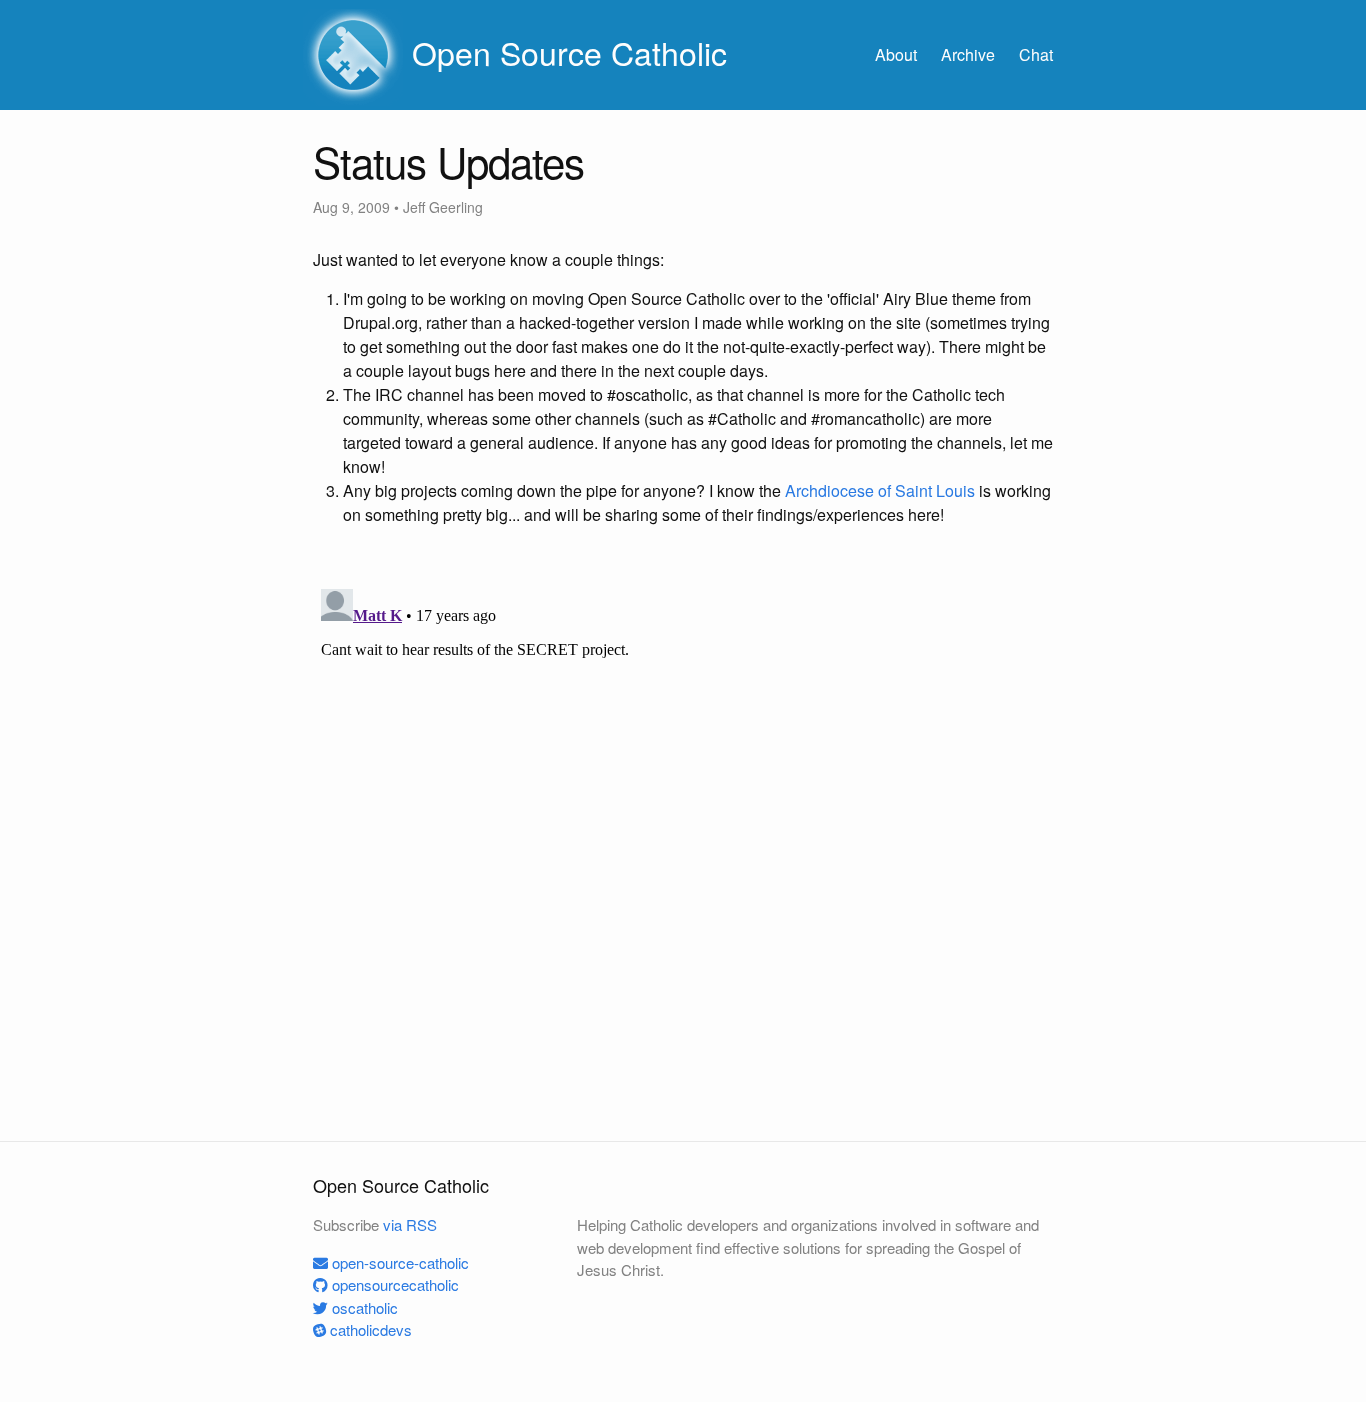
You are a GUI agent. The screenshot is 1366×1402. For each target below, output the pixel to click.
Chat (1036, 54)
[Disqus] (683, 831)
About (896, 54)
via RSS (410, 1224)
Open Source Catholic (565, 52)
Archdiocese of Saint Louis (880, 490)
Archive (968, 54)
